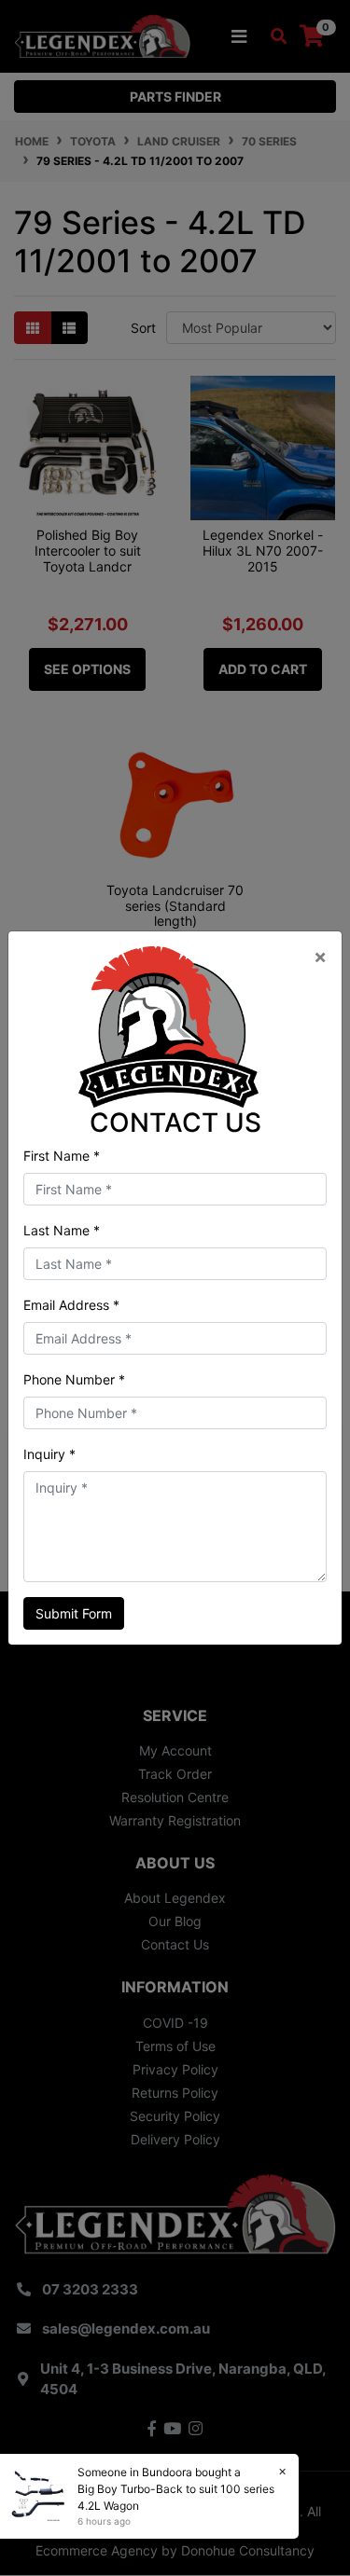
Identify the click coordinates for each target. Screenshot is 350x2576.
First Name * (62, 1156)
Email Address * (71, 1305)
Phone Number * (74, 1379)
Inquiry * (49, 1454)
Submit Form (74, 1613)
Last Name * (62, 1230)
